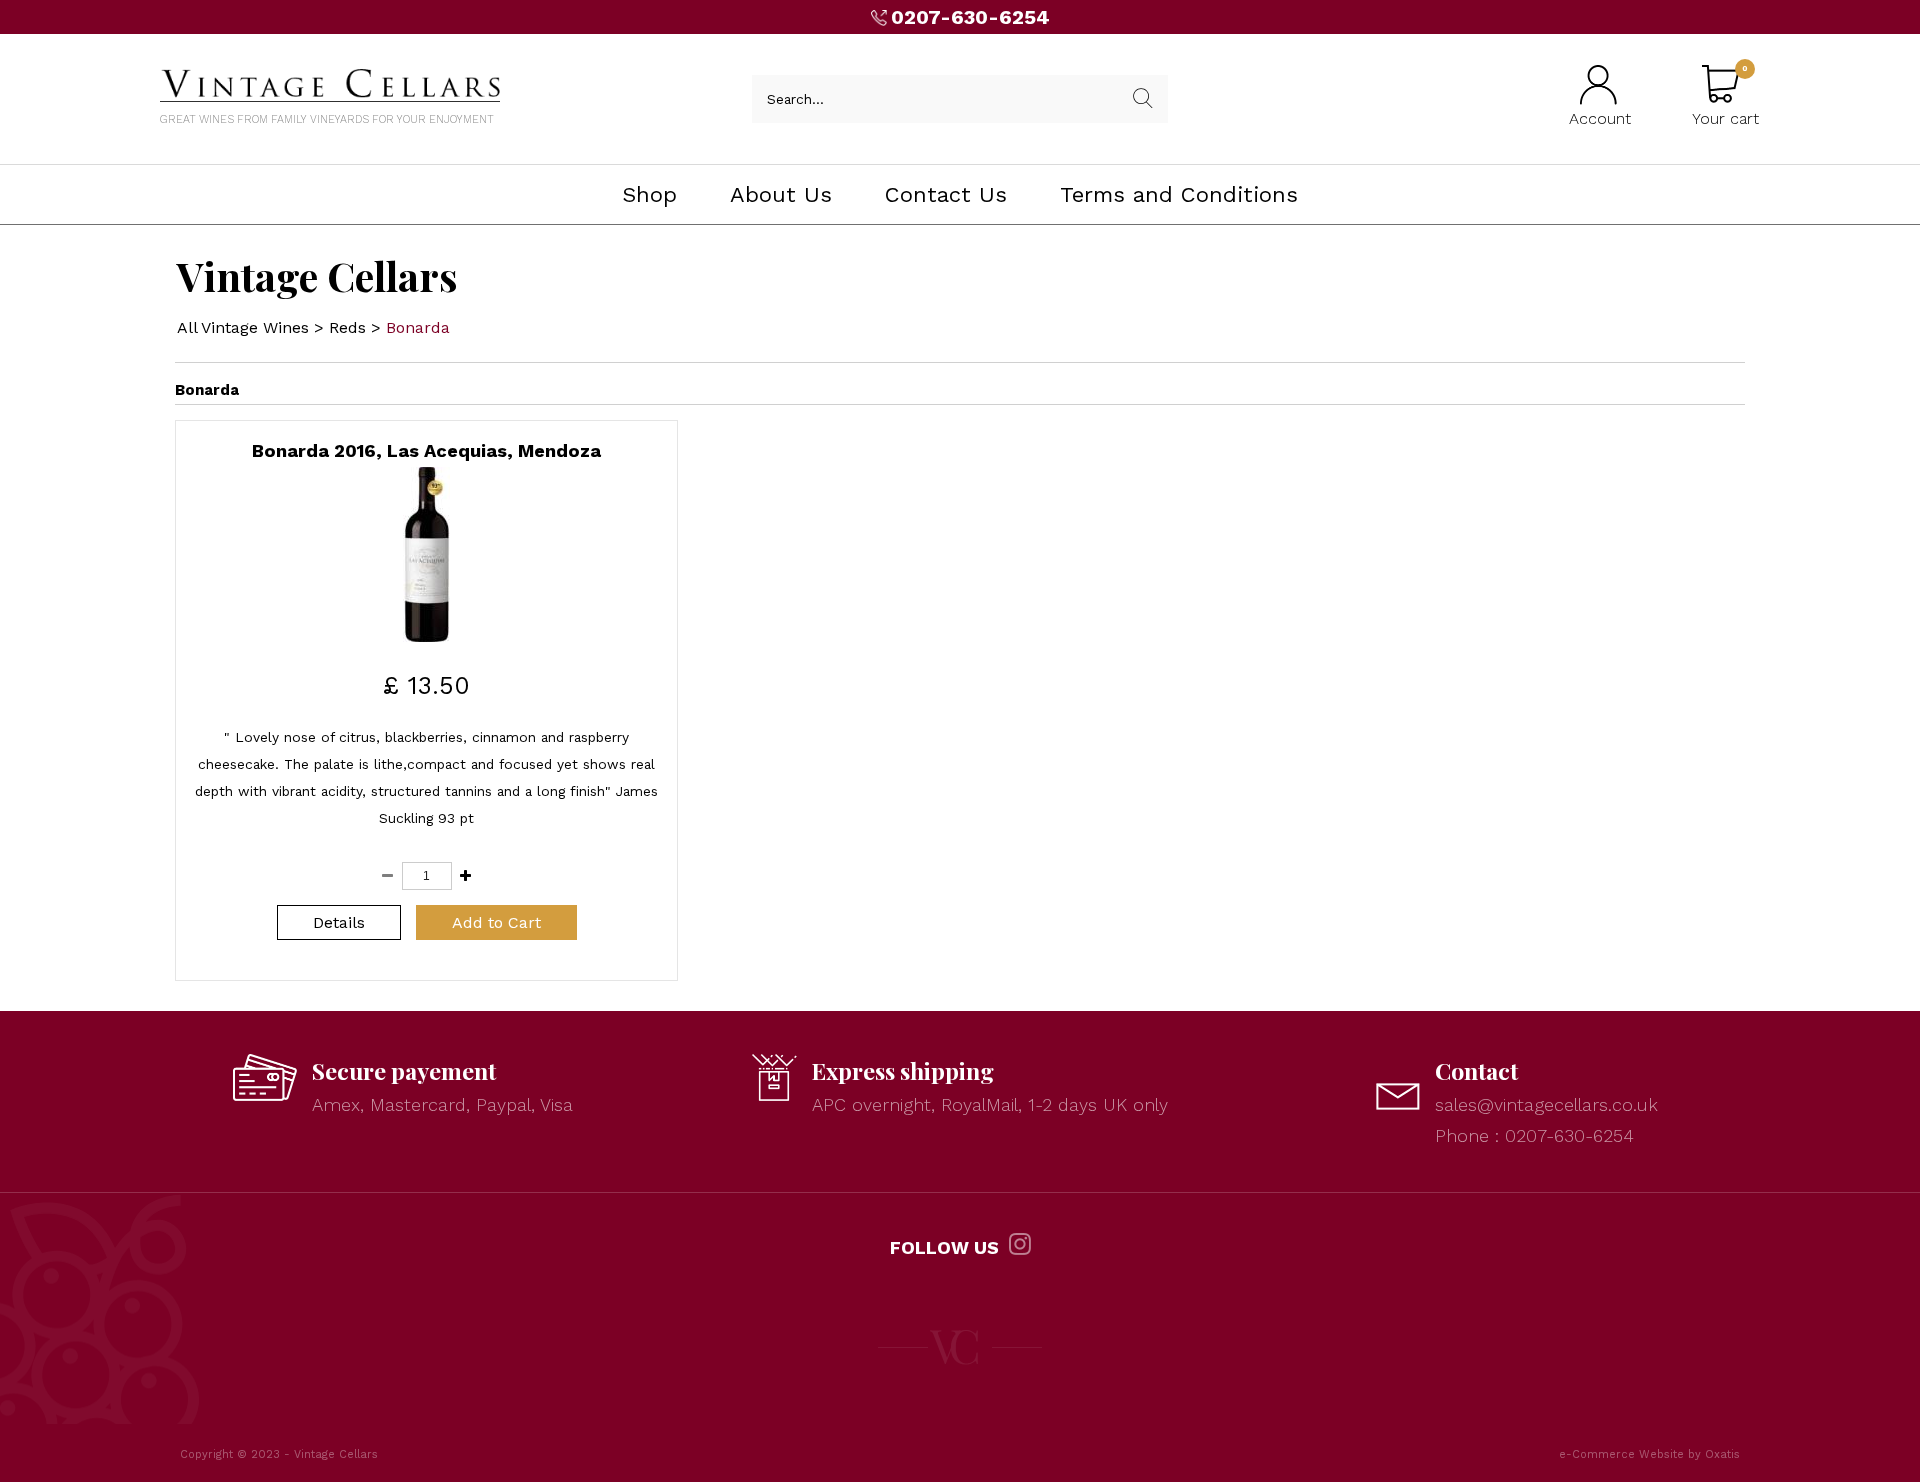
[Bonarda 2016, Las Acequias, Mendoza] (426, 636)
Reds (347, 327)
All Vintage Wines (243, 327)
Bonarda (418, 327)
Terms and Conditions (1179, 194)
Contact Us (946, 194)
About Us (781, 194)
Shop (649, 194)
